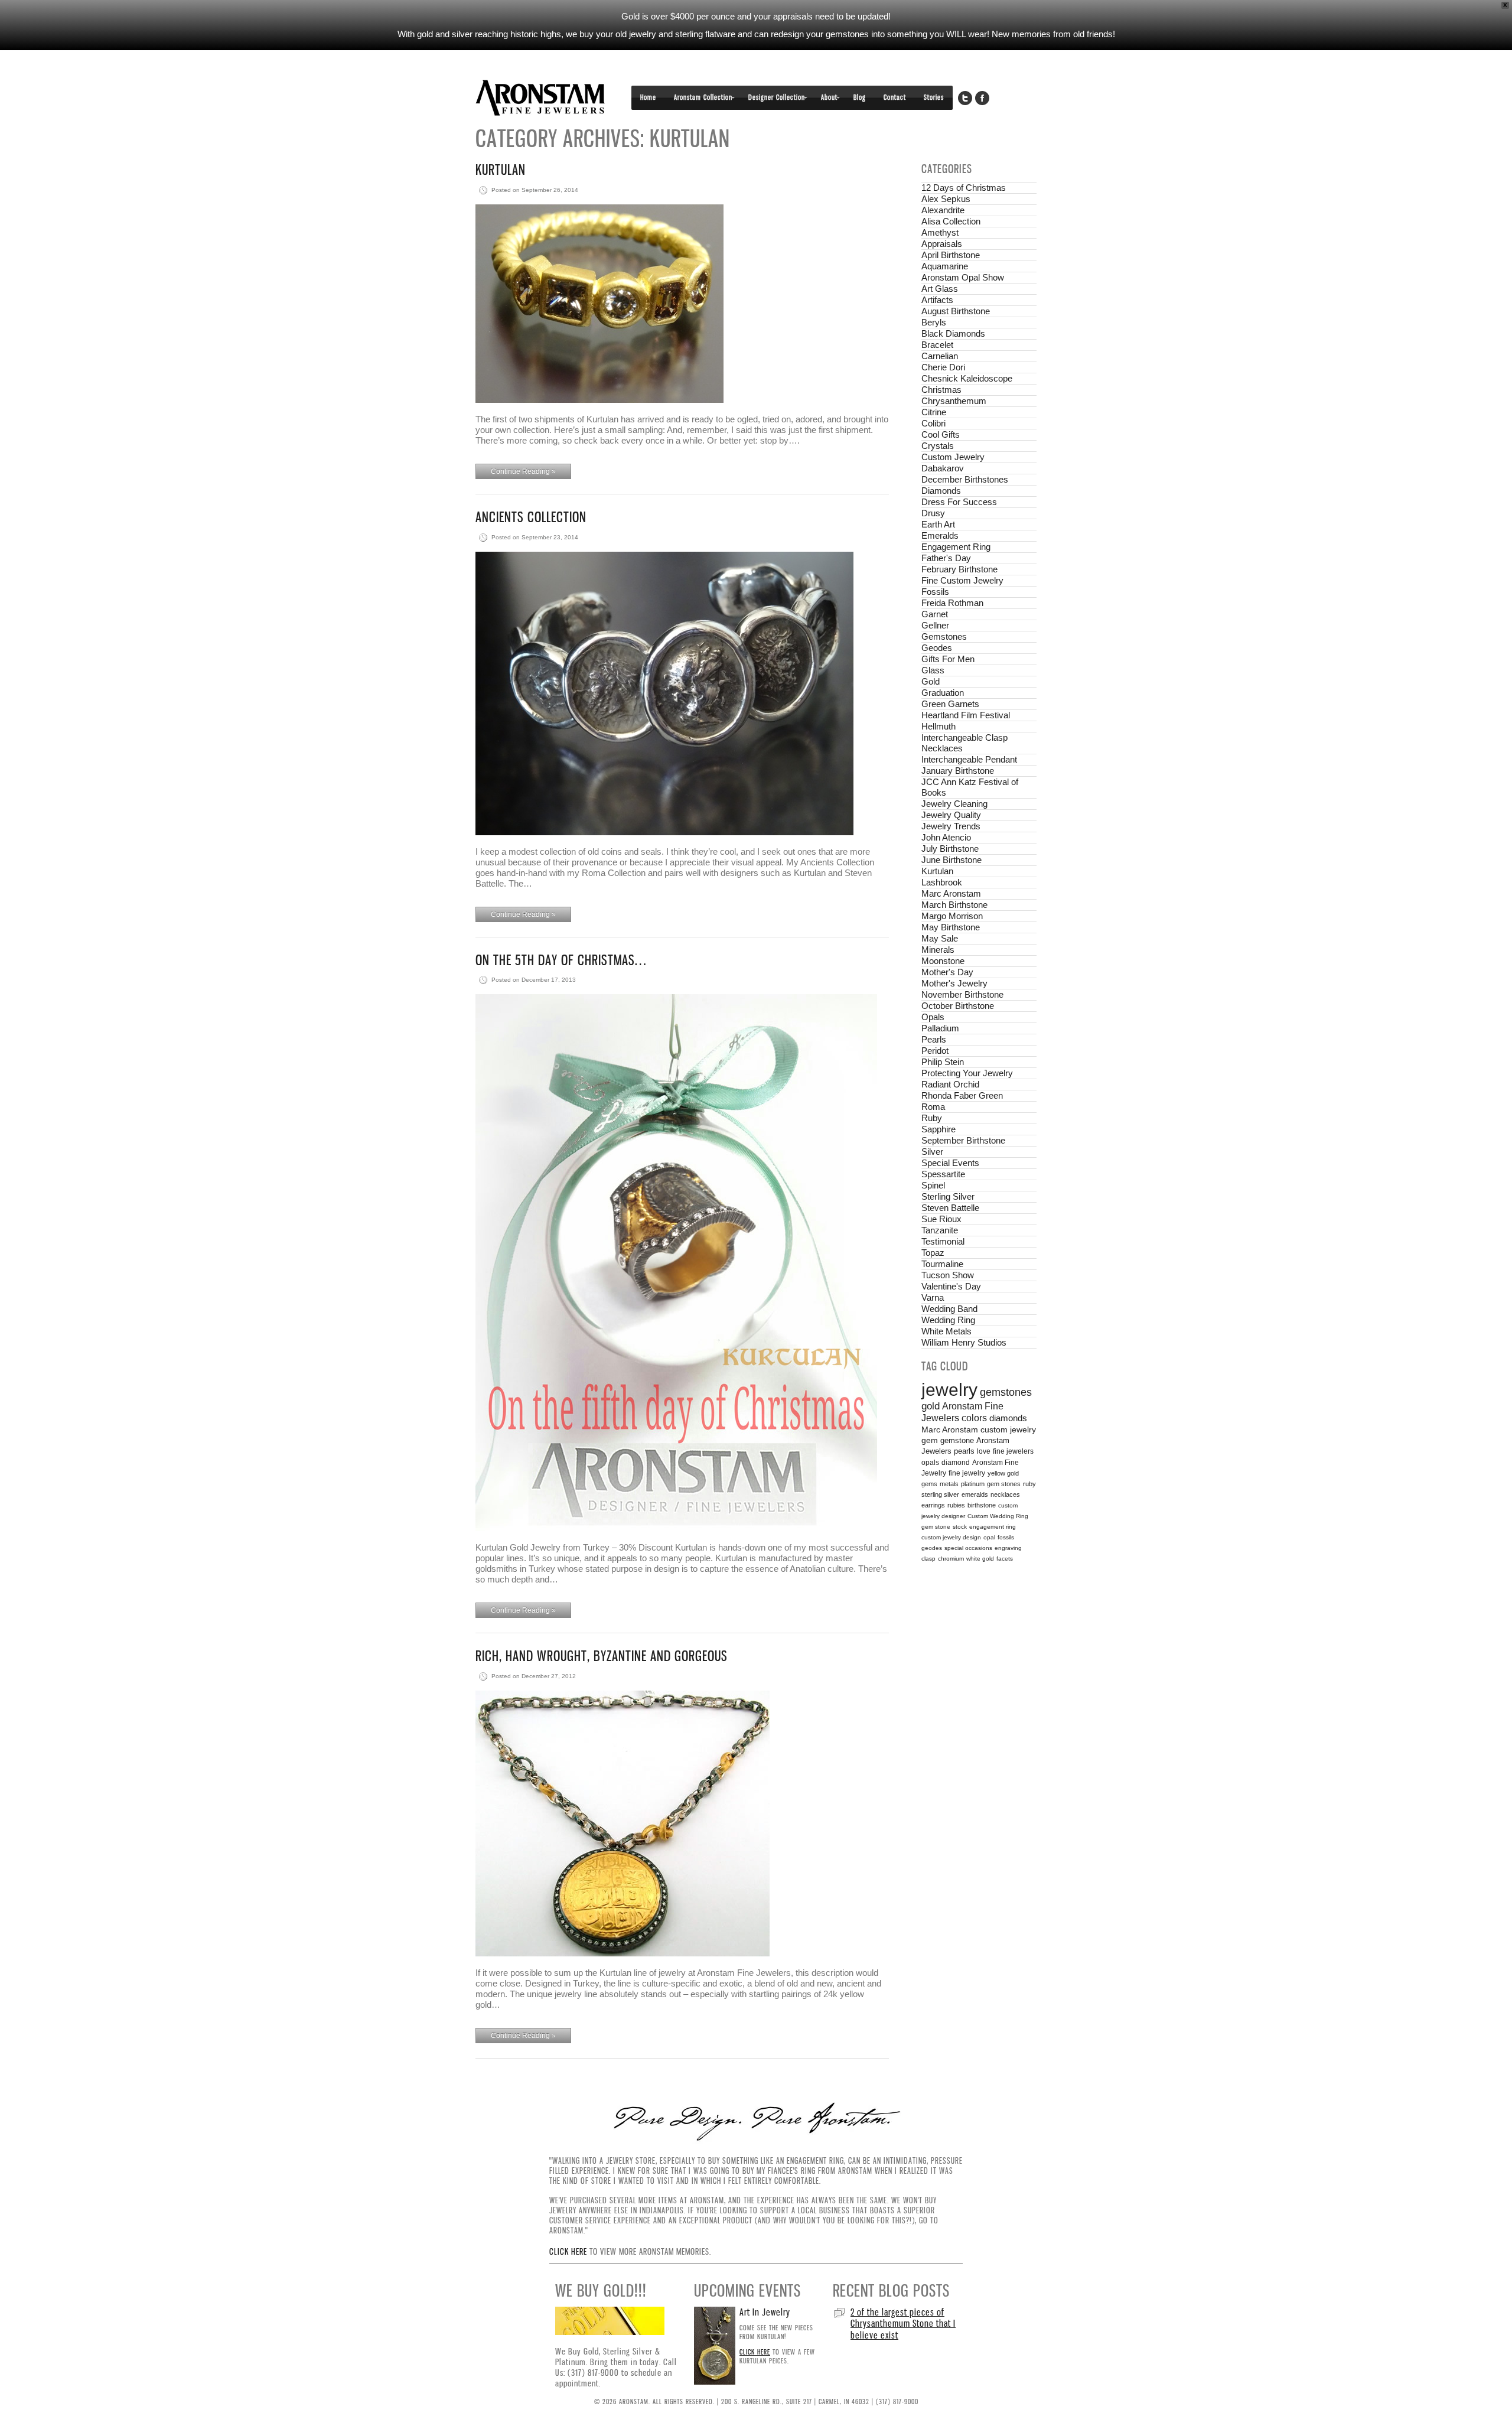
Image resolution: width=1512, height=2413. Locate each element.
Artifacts (937, 300)
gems (929, 1484)
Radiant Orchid (950, 1084)
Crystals (938, 446)
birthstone (982, 1505)
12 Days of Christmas (964, 188)
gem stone (936, 1527)
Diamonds (941, 491)
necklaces (1005, 1494)
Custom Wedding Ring (998, 1516)
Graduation (943, 693)
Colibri (933, 423)
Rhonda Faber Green (962, 1095)
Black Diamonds (953, 333)
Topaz (933, 1253)
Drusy (933, 513)
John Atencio (946, 837)
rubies (956, 1505)
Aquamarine (945, 266)
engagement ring (993, 1527)
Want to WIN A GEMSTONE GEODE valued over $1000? (899, 2318)
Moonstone (943, 961)
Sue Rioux (941, 1219)
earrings (933, 1505)
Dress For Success (959, 502)
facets (1005, 1559)
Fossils (935, 592)
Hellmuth (939, 726)
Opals (933, 1017)
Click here (568, 2251)
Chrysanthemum (954, 401)
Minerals (938, 950)
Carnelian (940, 356)
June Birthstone (951, 860)
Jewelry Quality (951, 815)
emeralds (975, 1494)
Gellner (935, 625)
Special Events (950, 1163)
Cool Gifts (941, 434)
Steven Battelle (950, 1208)
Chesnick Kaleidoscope (967, 378)
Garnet (935, 614)
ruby (1029, 1484)
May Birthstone (951, 927)
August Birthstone (956, 311)
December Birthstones (965, 479)
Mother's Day (947, 972)
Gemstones (944, 636)
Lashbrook (942, 882)
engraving (1008, 1548)
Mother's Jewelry (954, 983)
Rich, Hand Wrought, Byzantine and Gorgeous (602, 1656)
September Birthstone (963, 1140)
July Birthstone (950, 849)
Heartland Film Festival (966, 715)
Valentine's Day (951, 1286)
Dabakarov (943, 468)
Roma (933, 1107)
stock (960, 1527)
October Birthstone (958, 1006)
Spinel (933, 1185)
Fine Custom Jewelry (962, 580)
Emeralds (940, 535)
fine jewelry (967, 1473)
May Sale (940, 938)
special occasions (968, 1548)
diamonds (1008, 1418)
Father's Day (946, 558)
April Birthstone (951, 255)
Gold (931, 681)
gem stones (1004, 1484)
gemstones (1006, 1392)
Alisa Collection (951, 221)
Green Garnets (950, 704)
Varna (933, 1297)
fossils (1006, 1537)
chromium (951, 1559)
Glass (933, 670)
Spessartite (943, 1174)
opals (930, 1463)
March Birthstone (954, 905)
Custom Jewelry (953, 457)
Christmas (941, 390)
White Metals (946, 1331)
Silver (932, 1152)
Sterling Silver (948, 1196)
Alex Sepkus (946, 199)
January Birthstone (958, 771)
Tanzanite (940, 1230)
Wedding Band (949, 1309)
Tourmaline (942, 1264)
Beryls (934, 322)
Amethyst (940, 232)
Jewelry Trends (951, 826)
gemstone (957, 1440)
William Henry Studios (964, 1342)
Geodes (937, 648)
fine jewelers (1013, 1451)
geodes (932, 1548)
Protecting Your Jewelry (967, 1073)
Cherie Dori (943, 367)
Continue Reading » (523, 471)
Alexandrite (943, 210)
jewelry (949, 1390)
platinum (973, 1484)
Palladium (940, 1028)
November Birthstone (962, 994)
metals (949, 1484)
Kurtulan (501, 170)
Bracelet (937, 345)
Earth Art (938, 524)
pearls (964, 1451)
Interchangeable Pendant (969, 759)
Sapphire (939, 1129)
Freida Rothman (952, 603)
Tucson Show (948, 1275)
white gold (980, 1559)
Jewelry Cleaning (954, 804)
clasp (928, 1559)
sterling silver (940, 1494)
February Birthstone (959, 569)
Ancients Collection (531, 517)
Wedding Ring (948, 1320)
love (984, 1451)
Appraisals (942, 244)
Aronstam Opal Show (963, 277)
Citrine (934, 412)
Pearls (934, 1039)
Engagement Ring (956, 547)
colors (974, 1418)
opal (989, 1537)
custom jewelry (1008, 1430)
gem (930, 1440)
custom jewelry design (951, 1537)
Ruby (932, 1118)
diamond (956, 1463)
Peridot (935, 1051)
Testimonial (943, 1241)
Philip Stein (943, 1062)
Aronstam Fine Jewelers (540, 98)
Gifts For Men (948, 659)
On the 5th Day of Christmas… (561, 960)
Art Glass (940, 289)
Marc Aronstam (951, 893)
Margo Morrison (952, 916)
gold (931, 1406)
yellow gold (1003, 1473)
